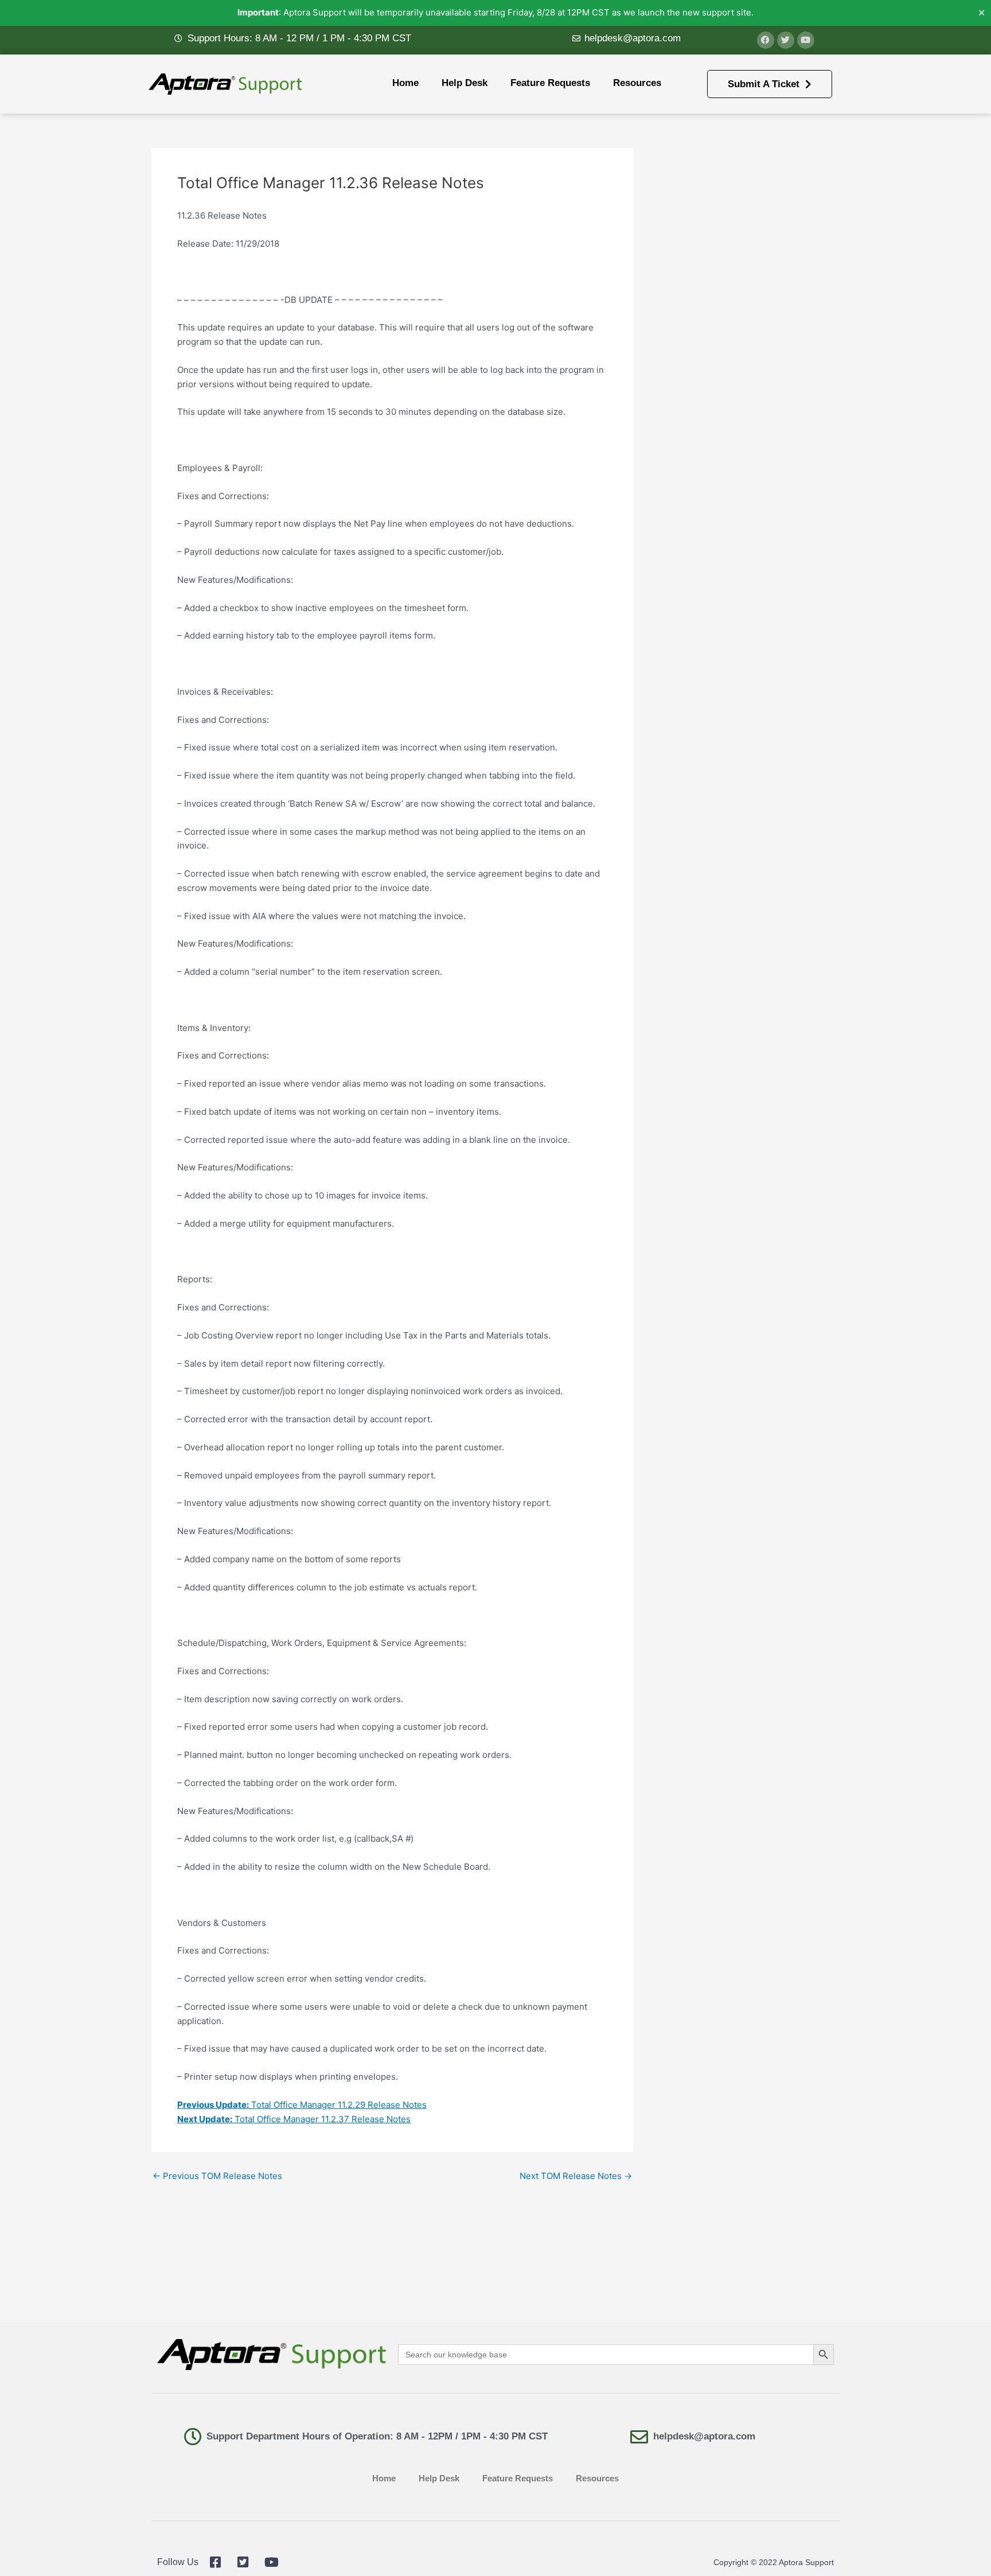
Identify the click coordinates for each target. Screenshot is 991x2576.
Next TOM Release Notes (576, 2176)
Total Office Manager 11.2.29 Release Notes (302, 2105)
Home (405, 83)
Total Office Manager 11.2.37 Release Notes (294, 2119)
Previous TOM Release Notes (217, 2176)
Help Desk (465, 83)
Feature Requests (550, 83)
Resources (637, 83)
